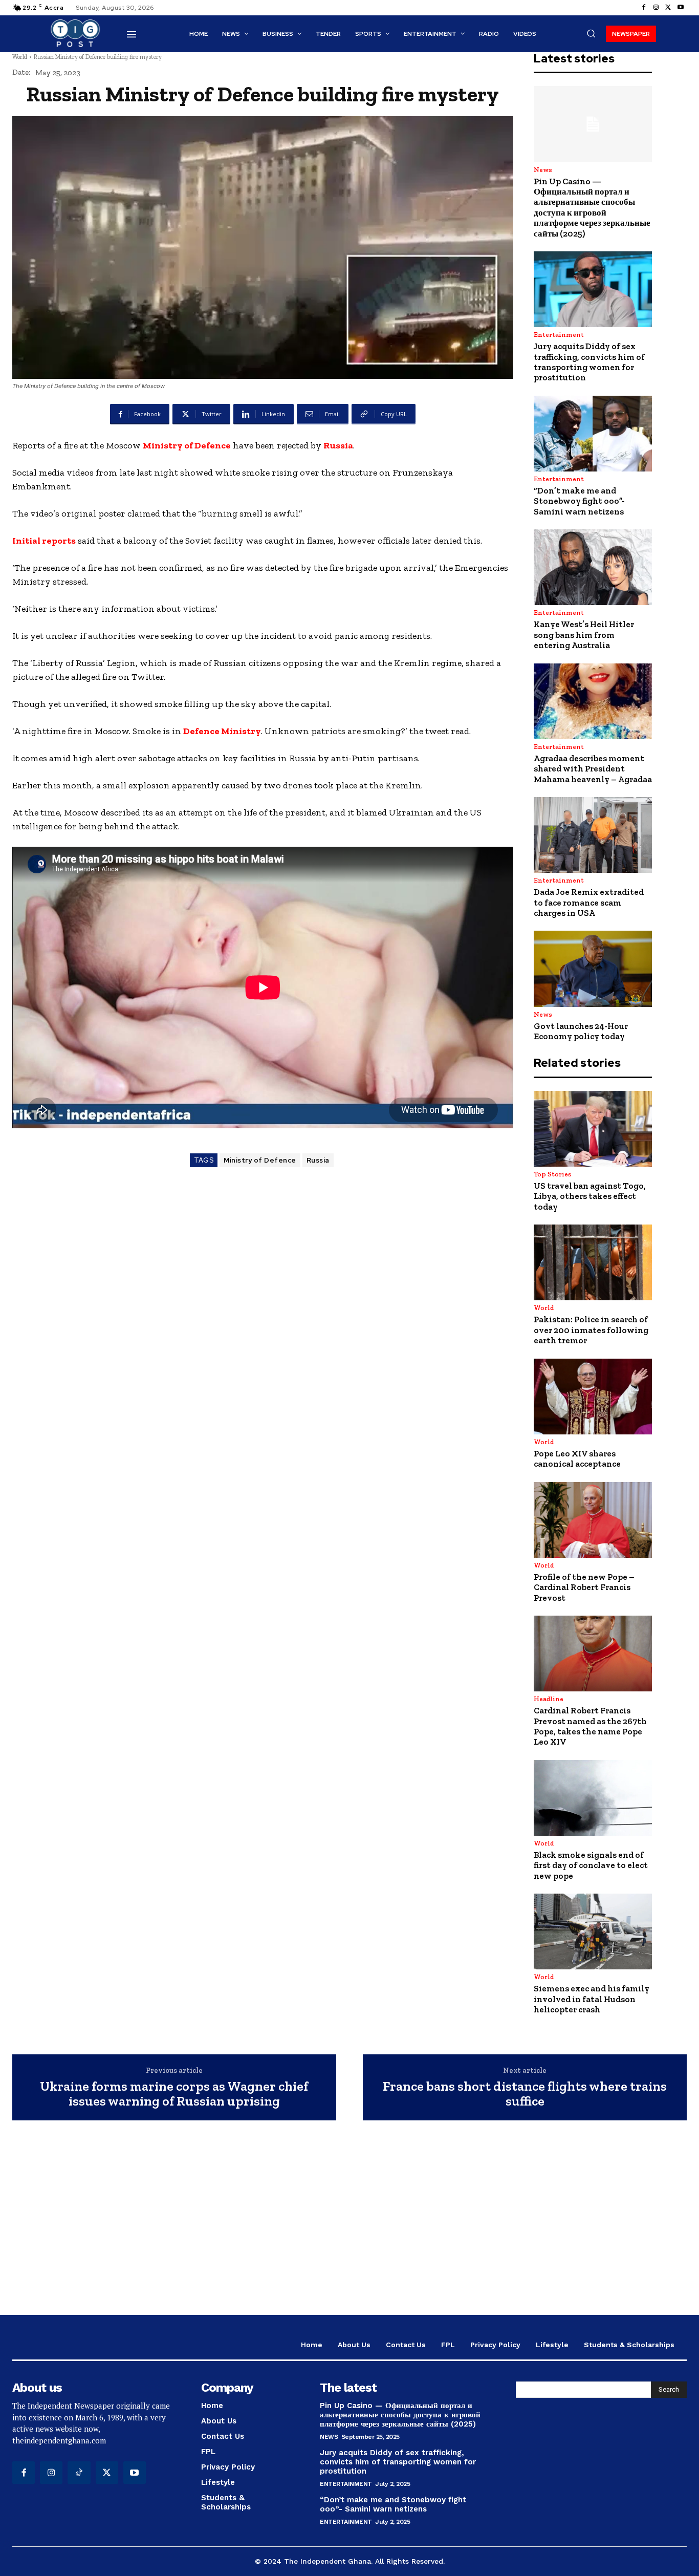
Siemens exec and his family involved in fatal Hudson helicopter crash (592, 1999)
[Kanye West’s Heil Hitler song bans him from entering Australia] (593, 567)
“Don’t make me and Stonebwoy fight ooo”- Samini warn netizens (579, 501)
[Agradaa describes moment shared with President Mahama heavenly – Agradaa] (593, 701)
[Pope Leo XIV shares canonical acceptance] (593, 1397)
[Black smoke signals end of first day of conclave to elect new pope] (593, 1798)
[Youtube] (681, 8)
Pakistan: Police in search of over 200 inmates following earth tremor (591, 1330)
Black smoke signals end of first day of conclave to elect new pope (591, 1865)
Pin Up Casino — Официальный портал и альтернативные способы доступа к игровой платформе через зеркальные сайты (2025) (592, 207)
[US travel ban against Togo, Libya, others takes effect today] (593, 1129)
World (20, 57)
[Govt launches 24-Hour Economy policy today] (593, 969)
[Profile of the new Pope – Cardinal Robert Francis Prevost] (593, 1520)
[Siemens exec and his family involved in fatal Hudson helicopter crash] (593, 1931)
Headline (549, 1699)
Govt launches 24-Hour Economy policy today (581, 1031)
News (543, 170)
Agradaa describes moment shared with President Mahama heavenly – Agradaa (593, 769)
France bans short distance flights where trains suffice (525, 2094)
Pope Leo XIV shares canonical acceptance (577, 1458)
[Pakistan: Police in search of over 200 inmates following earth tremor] (593, 1262)
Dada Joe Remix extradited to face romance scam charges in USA (589, 902)
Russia (338, 445)
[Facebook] (644, 8)
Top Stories (553, 1174)
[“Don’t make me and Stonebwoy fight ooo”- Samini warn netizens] (593, 434)
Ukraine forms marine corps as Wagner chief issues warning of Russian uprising (174, 2094)
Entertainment (559, 335)
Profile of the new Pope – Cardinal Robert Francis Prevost (584, 1587)
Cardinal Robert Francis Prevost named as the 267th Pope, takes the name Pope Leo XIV (590, 1726)
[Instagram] (656, 8)
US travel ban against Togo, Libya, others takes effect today (590, 1196)
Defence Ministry (222, 731)
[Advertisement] (349, 2223)
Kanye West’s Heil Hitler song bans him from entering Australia (584, 635)
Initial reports (44, 541)
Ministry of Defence (187, 445)
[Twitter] (668, 8)
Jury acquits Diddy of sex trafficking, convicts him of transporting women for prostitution (589, 362)
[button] (591, 33)
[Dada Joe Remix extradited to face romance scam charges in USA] (593, 835)
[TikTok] (79, 2473)
